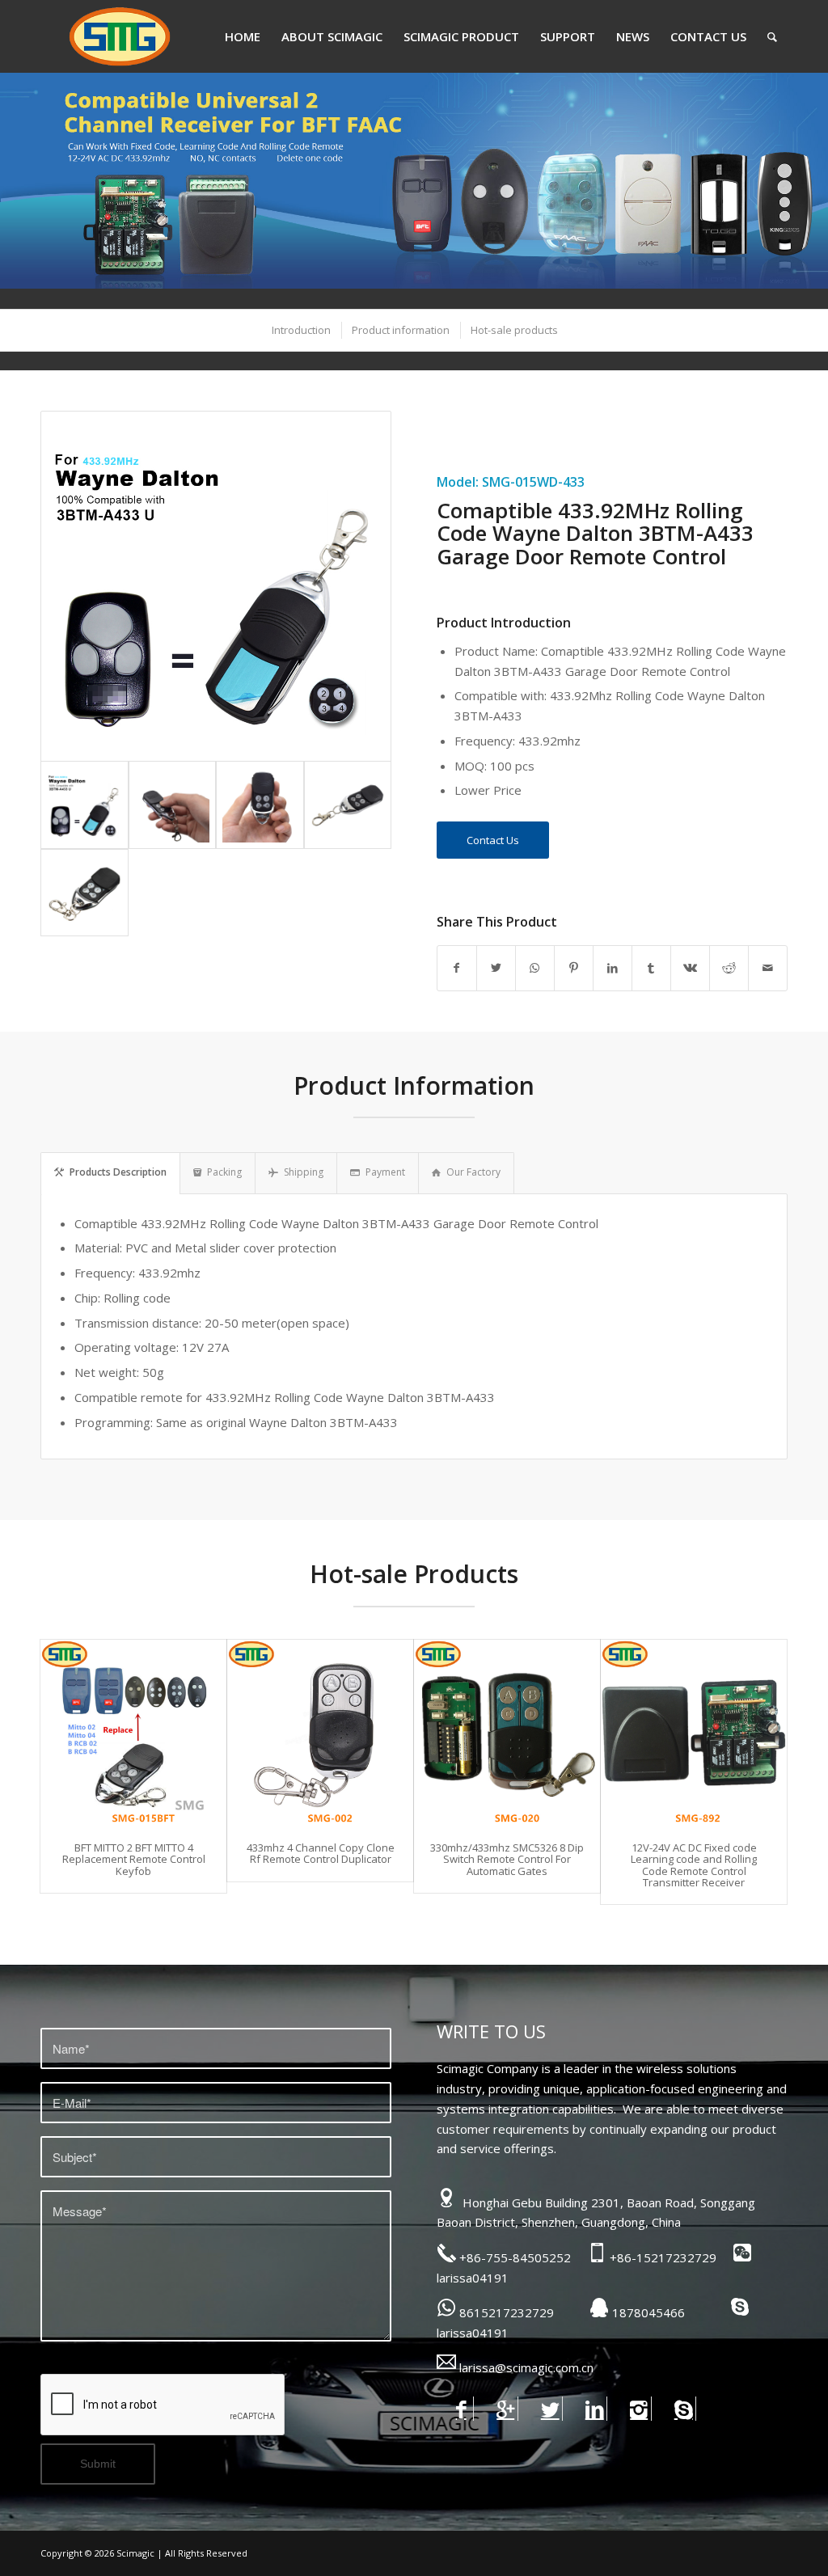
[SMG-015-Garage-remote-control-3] (348, 805)
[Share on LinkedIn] (613, 968)
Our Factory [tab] (473, 1172)
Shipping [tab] (304, 1172)
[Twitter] (550, 2409)
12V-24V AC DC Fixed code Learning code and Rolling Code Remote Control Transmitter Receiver (694, 1865)
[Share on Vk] (690, 968)
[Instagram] (639, 2409)
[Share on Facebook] (457, 968)
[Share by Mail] (768, 968)
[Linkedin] (595, 2409)
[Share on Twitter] (496, 968)
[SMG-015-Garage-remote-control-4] (260, 805)
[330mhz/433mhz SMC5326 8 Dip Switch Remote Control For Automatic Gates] (507, 1733)
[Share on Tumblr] (651, 968)
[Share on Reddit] (729, 968)
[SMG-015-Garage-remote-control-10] (173, 805)
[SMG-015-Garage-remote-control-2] (84, 893)
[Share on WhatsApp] (535, 968)
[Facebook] (461, 2409)
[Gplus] (506, 2409)
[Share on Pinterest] (574, 968)
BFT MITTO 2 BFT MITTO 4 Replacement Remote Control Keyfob (134, 1859)
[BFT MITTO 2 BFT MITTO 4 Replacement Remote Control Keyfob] (133, 1733)
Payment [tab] (385, 1172)
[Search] (772, 36)
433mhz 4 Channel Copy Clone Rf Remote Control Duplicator (321, 1853)
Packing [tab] (224, 1172)
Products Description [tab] (118, 1172)
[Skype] (684, 2409)
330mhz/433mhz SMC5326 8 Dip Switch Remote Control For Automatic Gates (507, 1859)
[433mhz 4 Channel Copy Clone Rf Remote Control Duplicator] (320, 1733)
